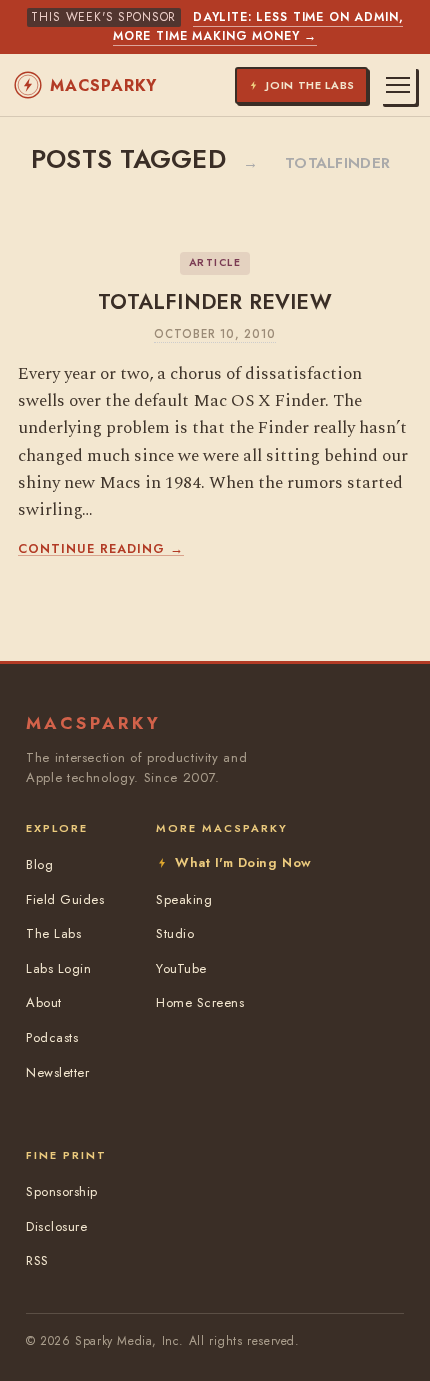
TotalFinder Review (215, 302)
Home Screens (200, 1002)
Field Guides (65, 899)
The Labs (53, 933)
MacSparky (103, 85)
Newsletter (57, 1072)
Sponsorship (62, 1191)
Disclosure (56, 1226)
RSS (37, 1260)
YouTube (181, 968)
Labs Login (58, 968)
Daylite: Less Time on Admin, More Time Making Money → (258, 26)
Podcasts (52, 1037)
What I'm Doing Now (243, 862)
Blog (39, 864)
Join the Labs (310, 85)
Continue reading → (101, 549)
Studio (175, 933)
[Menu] (398, 85)
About (44, 1002)
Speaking (184, 899)
